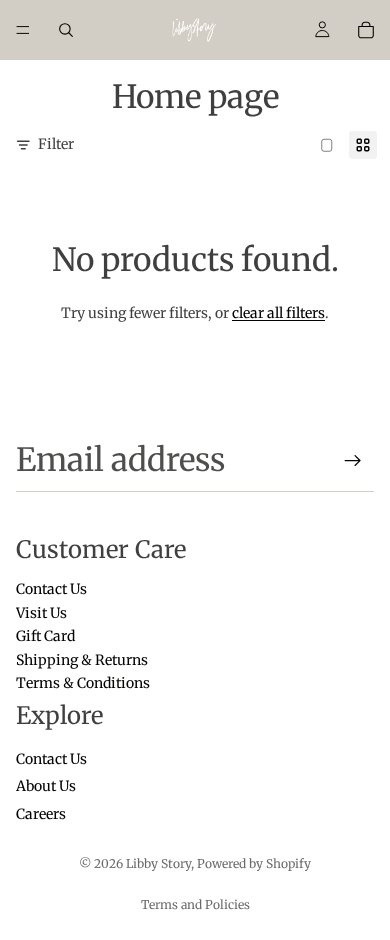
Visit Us (41, 613)
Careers (41, 814)
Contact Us (51, 590)
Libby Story (158, 863)
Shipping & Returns (82, 660)
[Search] (66, 30)
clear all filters (278, 313)
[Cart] (366, 30)
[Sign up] (353, 461)
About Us (46, 787)
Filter (56, 144)
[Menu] (23, 30)
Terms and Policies (195, 904)
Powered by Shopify (254, 863)
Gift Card (45, 637)
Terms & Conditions (83, 683)
